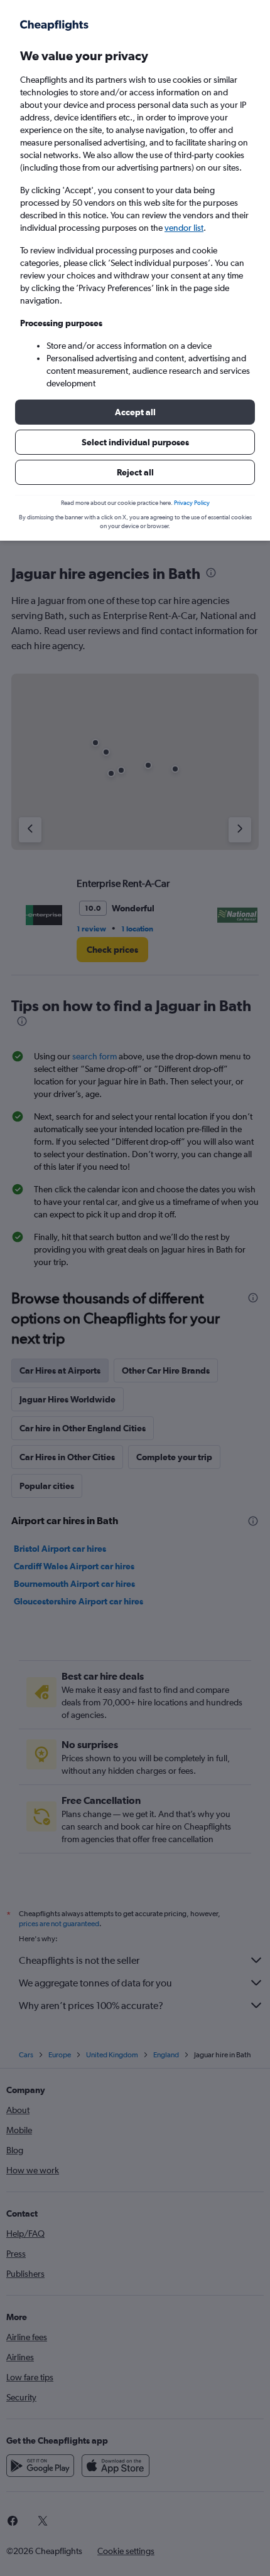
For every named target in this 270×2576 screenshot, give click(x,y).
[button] (135, 412)
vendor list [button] (184, 228)
